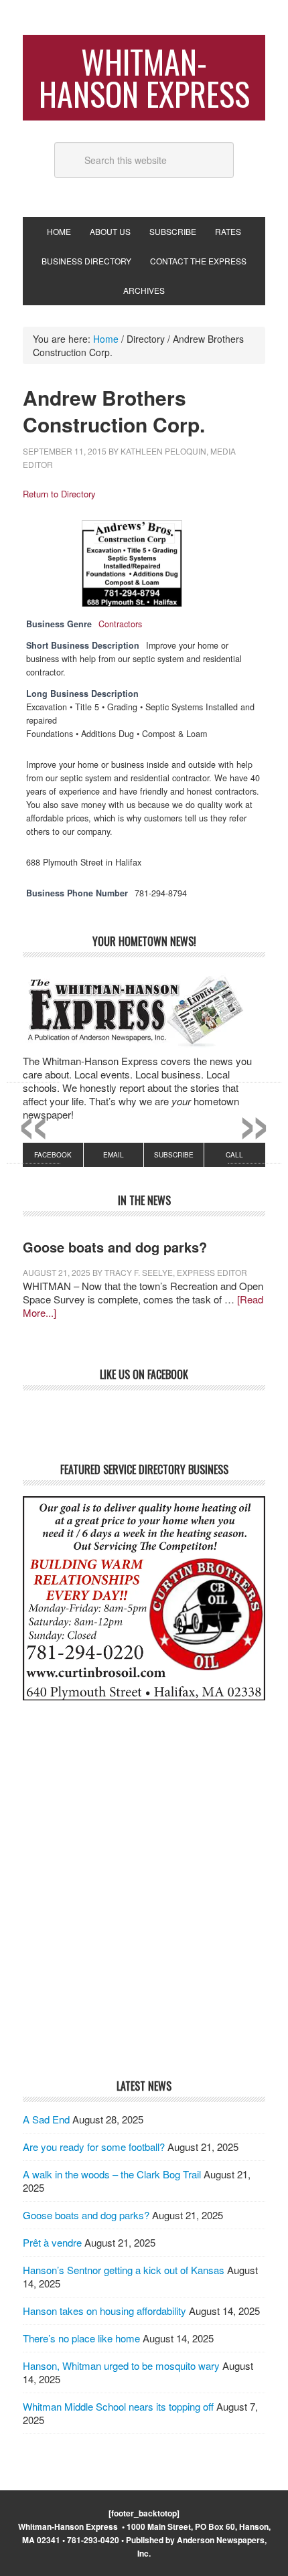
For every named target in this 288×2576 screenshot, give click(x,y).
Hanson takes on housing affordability (104, 2311)
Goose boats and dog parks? (115, 1247)
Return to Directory (59, 494)
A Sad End (46, 2119)
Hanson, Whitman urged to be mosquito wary (121, 2365)
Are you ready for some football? (94, 2147)
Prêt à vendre (52, 2242)
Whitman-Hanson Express (144, 77)
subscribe (174, 1155)
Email (114, 1155)
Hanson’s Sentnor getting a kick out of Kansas (124, 2270)
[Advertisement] (144, 1909)
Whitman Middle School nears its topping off (118, 2406)
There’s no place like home (81, 2338)
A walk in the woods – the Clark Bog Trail (112, 2174)
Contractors (120, 624)
